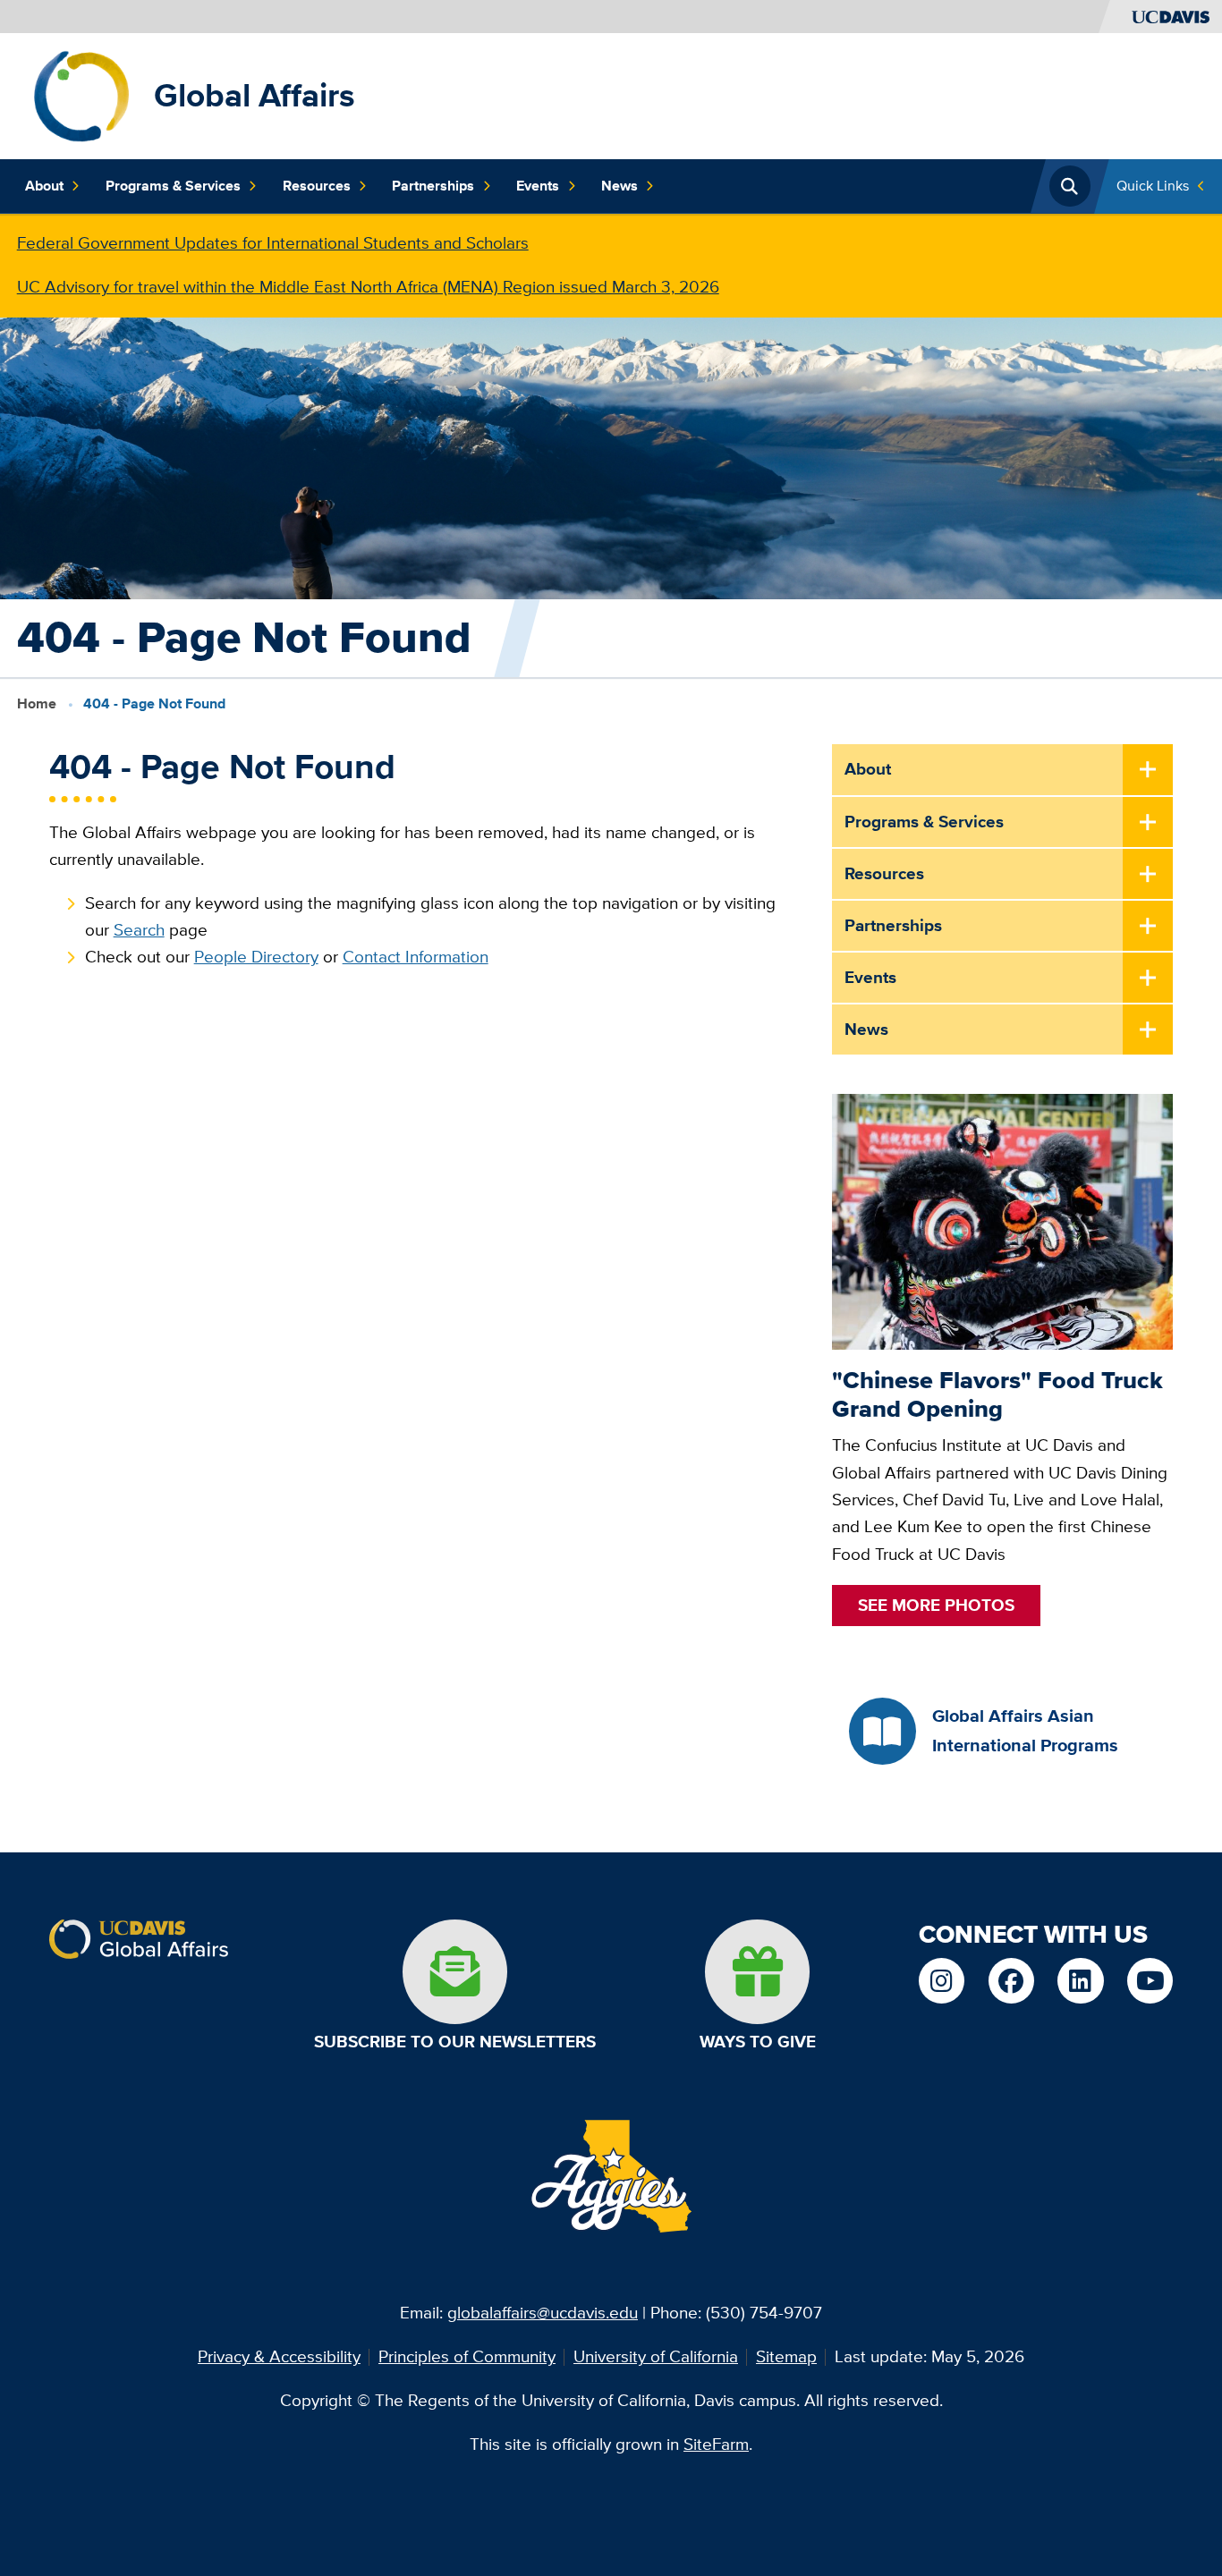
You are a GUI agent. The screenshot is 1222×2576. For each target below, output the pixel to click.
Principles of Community (467, 2356)
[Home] (81, 94)
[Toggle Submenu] (1148, 770)
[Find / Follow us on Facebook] (1011, 1981)
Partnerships (433, 186)
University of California (656, 2356)
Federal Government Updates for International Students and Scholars (273, 243)
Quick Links (1153, 186)
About (44, 186)
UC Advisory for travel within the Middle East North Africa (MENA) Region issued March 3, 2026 (368, 287)
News (619, 186)
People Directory (256, 957)
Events (538, 186)
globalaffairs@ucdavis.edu (543, 2313)
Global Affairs (255, 95)
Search (139, 930)
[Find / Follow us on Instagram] (942, 1981)
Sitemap (786, 2356)
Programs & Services (173, 186)
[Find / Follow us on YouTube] (1150, 1981)
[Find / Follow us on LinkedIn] (1080, 1981)
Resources (317, 186)
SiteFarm (716, 2444)
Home (37, 703)
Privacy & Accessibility (279, 2356)
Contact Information (416, 957)
